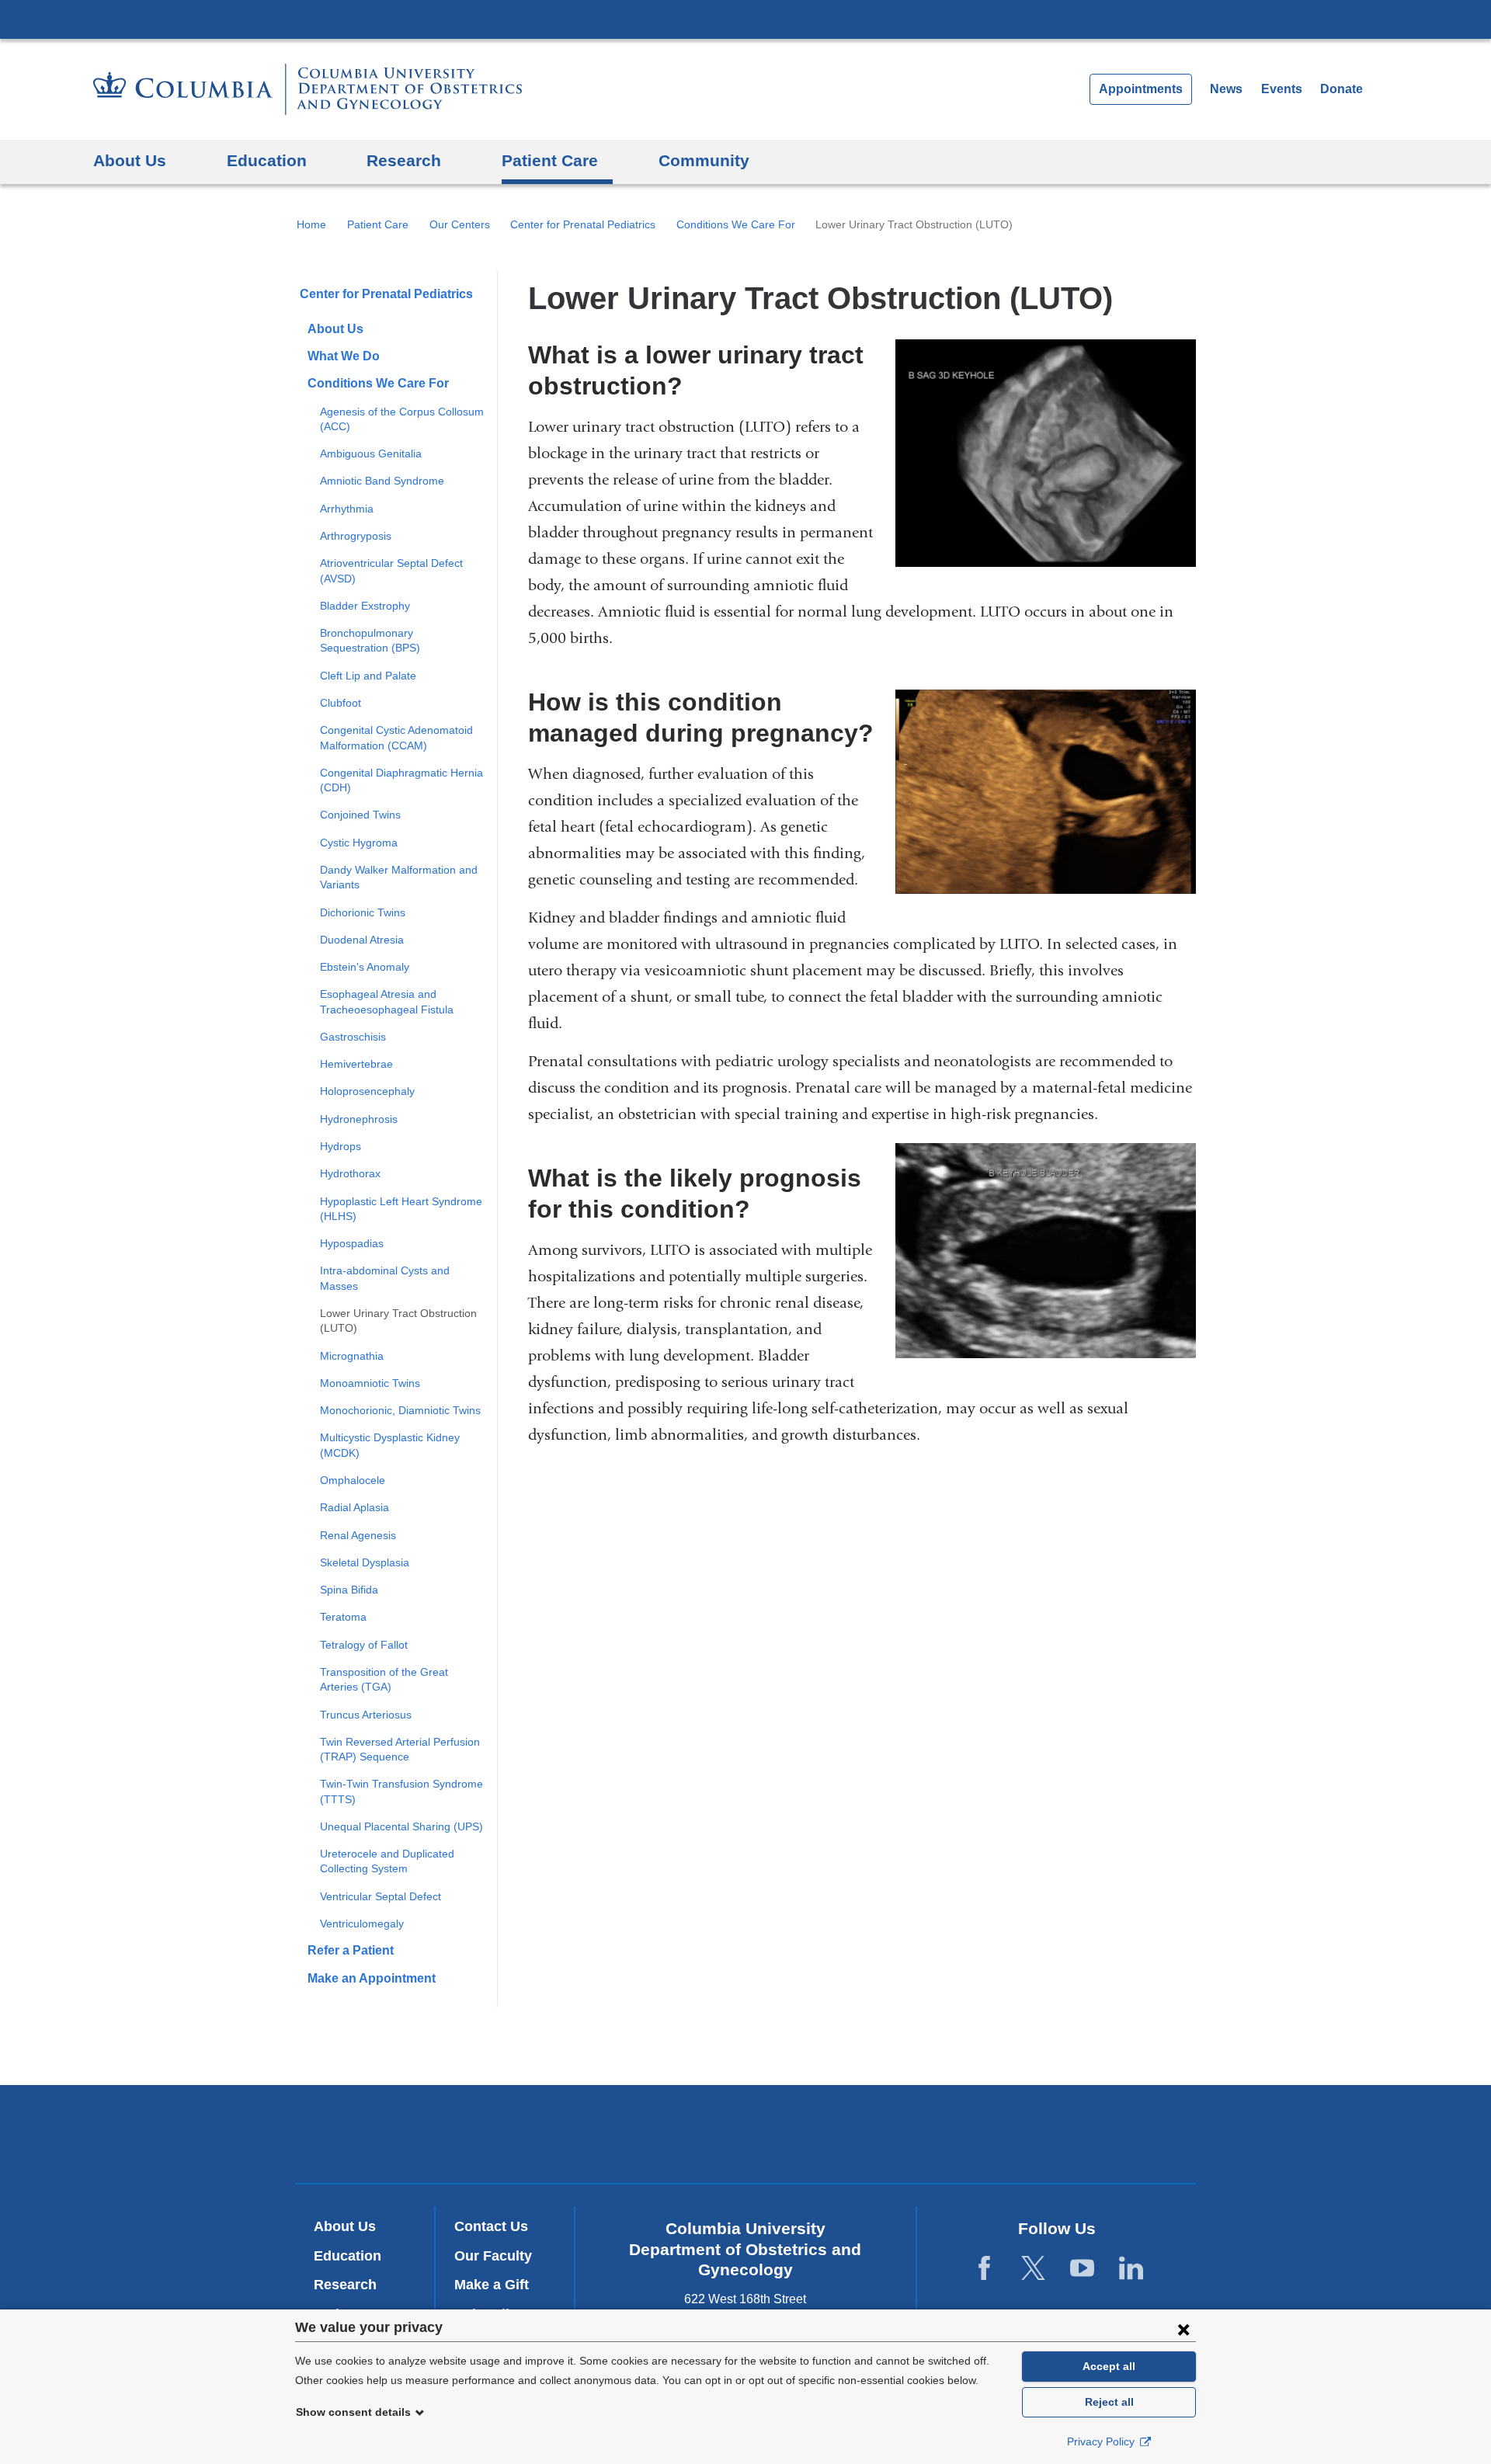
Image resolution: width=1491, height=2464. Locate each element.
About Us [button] (130, 160)
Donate (1342, 89)
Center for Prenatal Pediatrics (583, 224)
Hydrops (341, 1146)
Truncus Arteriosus (366, 1715)
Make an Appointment (372, 1978)
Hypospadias (352, 1243)
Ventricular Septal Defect (381, 1896)
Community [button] (704, 160)
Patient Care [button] (550, 160)
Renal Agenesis (358, 1535)
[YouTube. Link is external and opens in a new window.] (1082, 2269)
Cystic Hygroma (359, 843)
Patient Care (378, 224)
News (1226, 89)
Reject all (1109, 2402)
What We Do (344, 356)
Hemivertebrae (356, 1064)
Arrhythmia (347, 509)
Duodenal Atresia (362, 940)
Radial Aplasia (355, 1507)
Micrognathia (352, 1356)
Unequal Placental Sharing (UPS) (401, 1826)
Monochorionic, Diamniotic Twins (400, 1410)
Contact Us (491, 2226)
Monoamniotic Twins (370, 1383)
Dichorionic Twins (363, 912)
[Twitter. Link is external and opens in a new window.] (1033, 2269)
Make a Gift (492, 2285)
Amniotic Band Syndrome (382, 481)
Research (345, 2285)
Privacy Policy (1102, 2441)
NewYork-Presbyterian (746, 2137)
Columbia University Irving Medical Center (745, 19)
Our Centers (460, 224)
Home (311, 224)
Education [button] (267, 160)
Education (348, 2256)
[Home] (308, 89)
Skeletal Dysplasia (365, 1562)
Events (1282, 89)
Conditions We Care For (736, 224)
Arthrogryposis (356, 536)
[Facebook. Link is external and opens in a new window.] (984, 2269)
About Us (335, 329)
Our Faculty (493, 2256)
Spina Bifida (349, 1590)
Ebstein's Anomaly (365, 967)
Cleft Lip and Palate (368, 676)
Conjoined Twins (360, 815)
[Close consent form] (1183, 2329)
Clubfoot (341, 703)
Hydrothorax (350, 1173)
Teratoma (343, 1617)
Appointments (1141, 89)
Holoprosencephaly (367, 1091)
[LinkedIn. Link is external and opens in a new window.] (1131, 2269)
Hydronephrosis (359, 1119)
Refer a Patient (351, 1950)
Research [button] (404, 160)
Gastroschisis (353, 1037)
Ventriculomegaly (362, 1924)
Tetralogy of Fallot (364, 1645)
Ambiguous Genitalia (371, 454)
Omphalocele (353, 1480)
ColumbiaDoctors (970, 2134)
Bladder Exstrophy (365, 606)
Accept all (1109, 2366)
